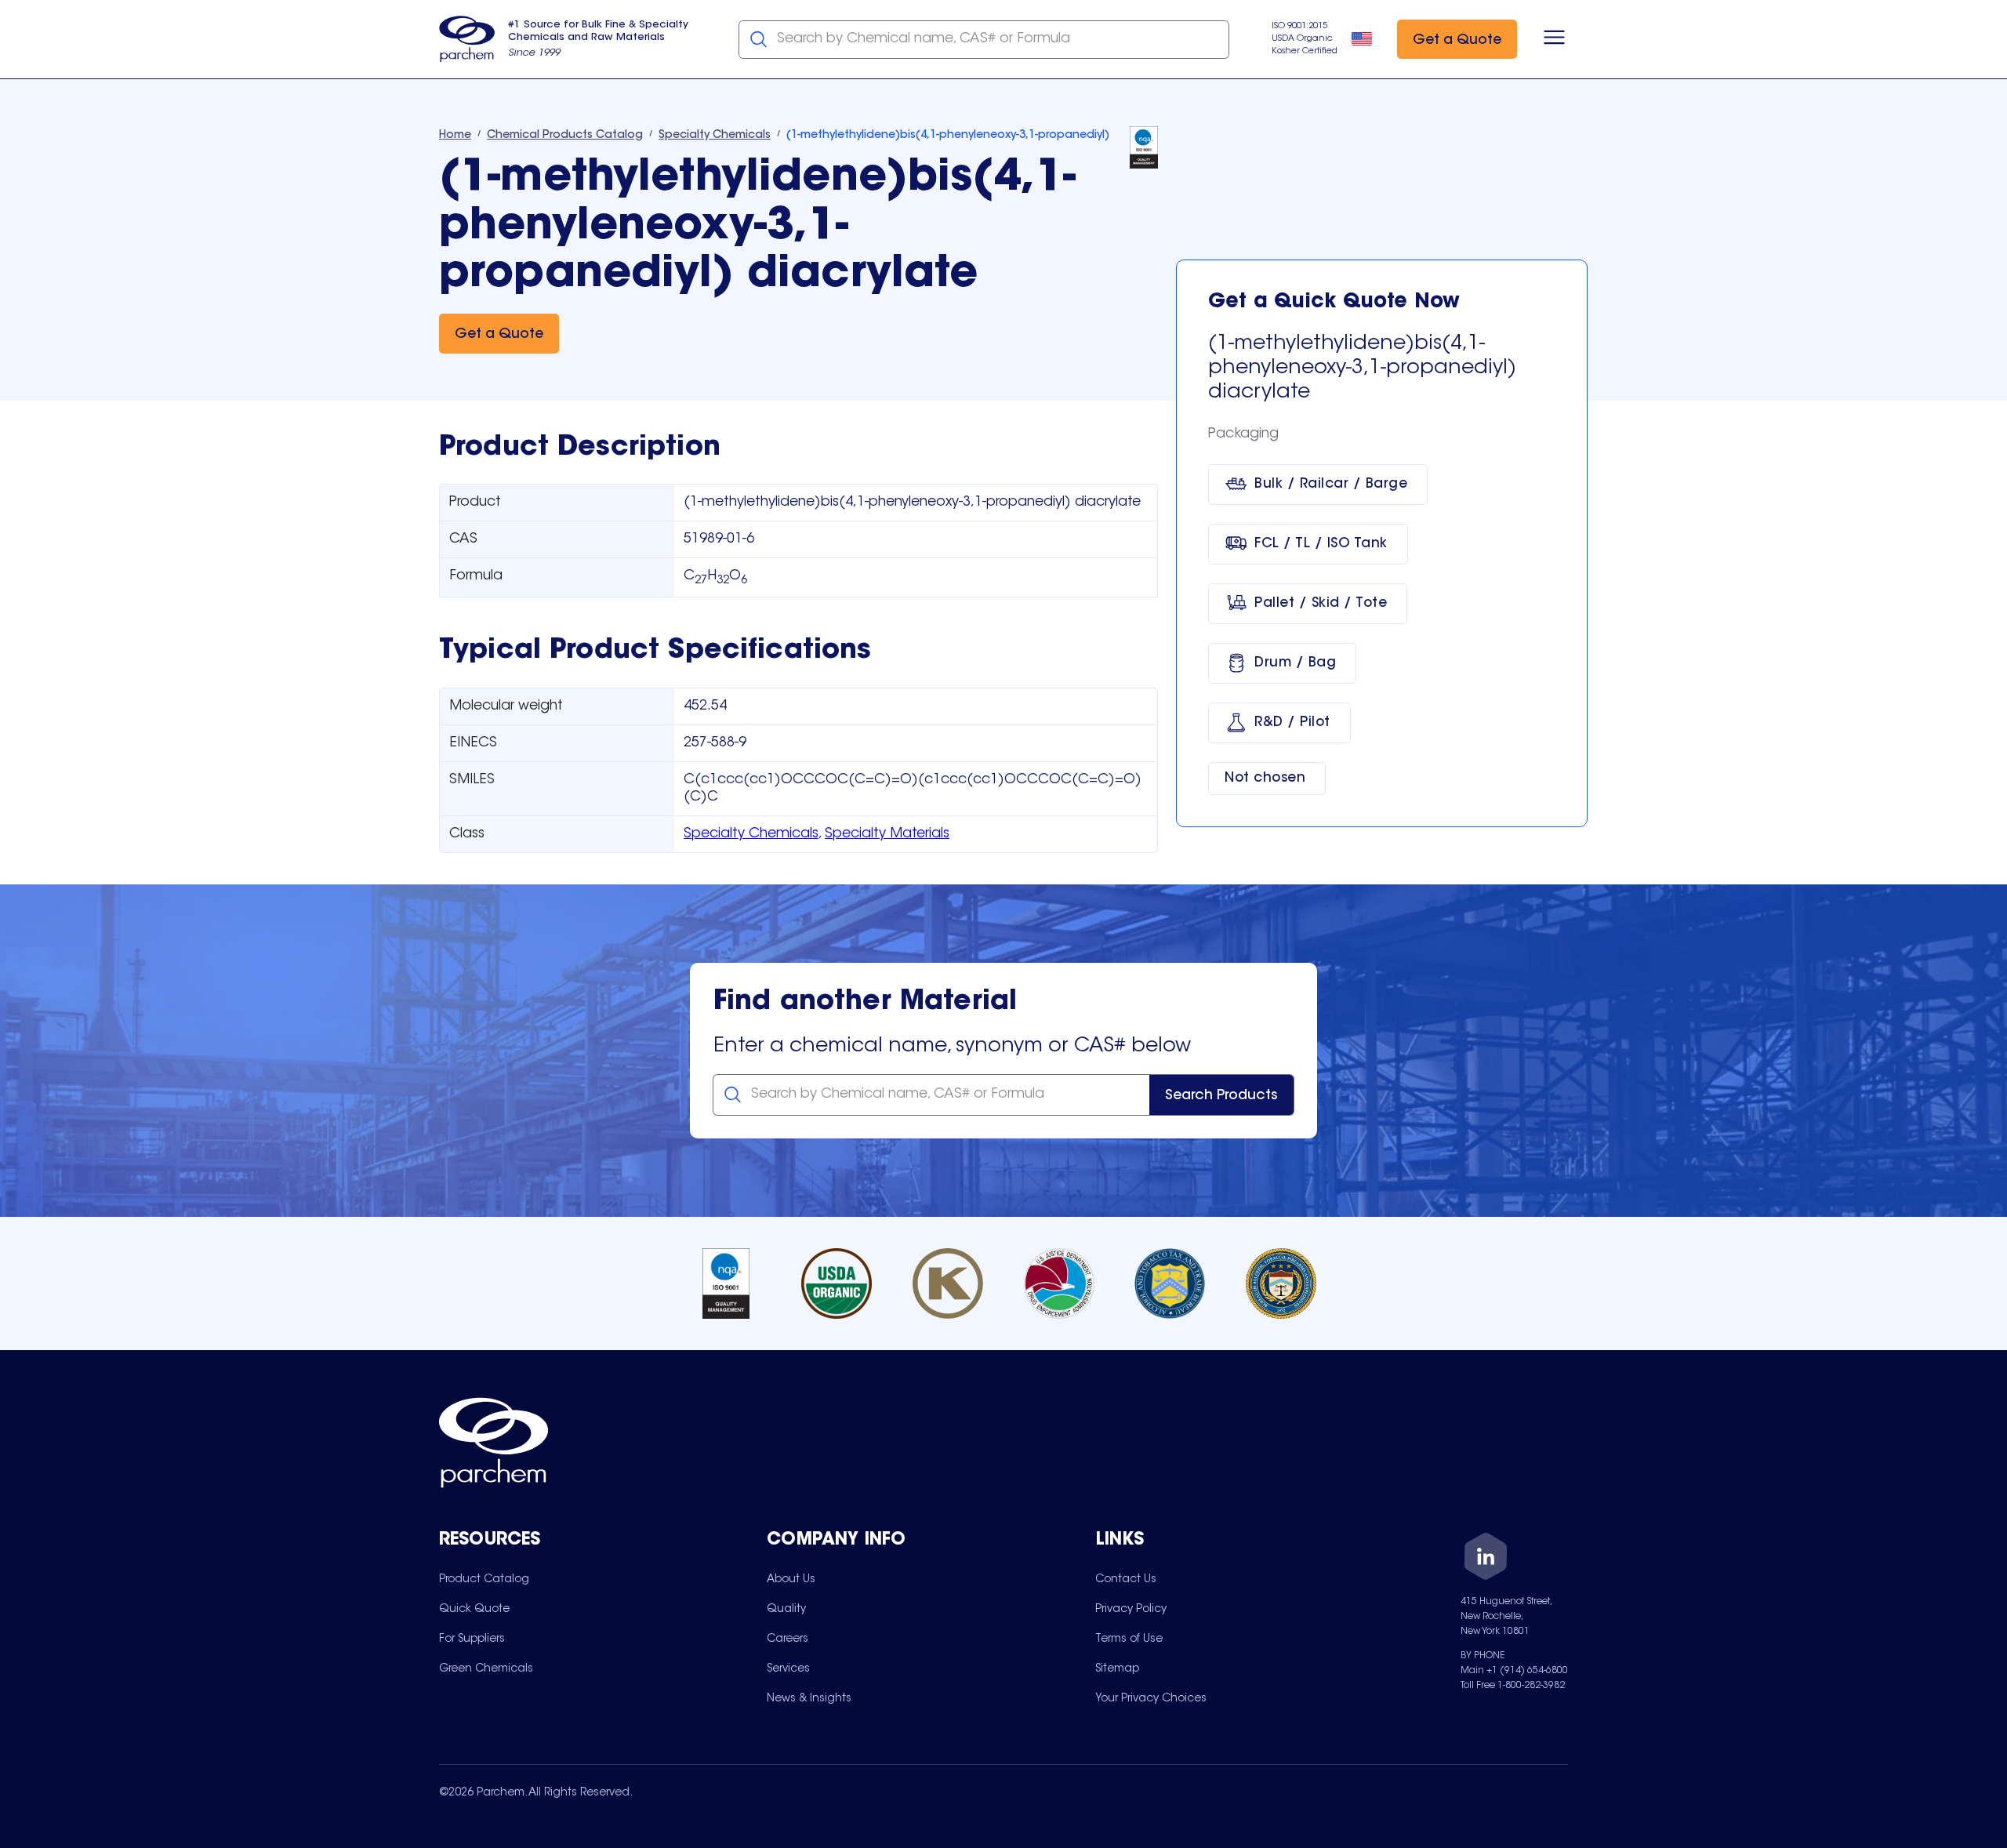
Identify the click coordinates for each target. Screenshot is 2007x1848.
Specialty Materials (887, 834)
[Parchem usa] (467, 39)
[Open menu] (1554, 39)
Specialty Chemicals (751, 834)
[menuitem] (484, 1579)
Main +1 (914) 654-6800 (1514, 1671)
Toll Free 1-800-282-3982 (1513, 1686)
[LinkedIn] (1486, 1559)
